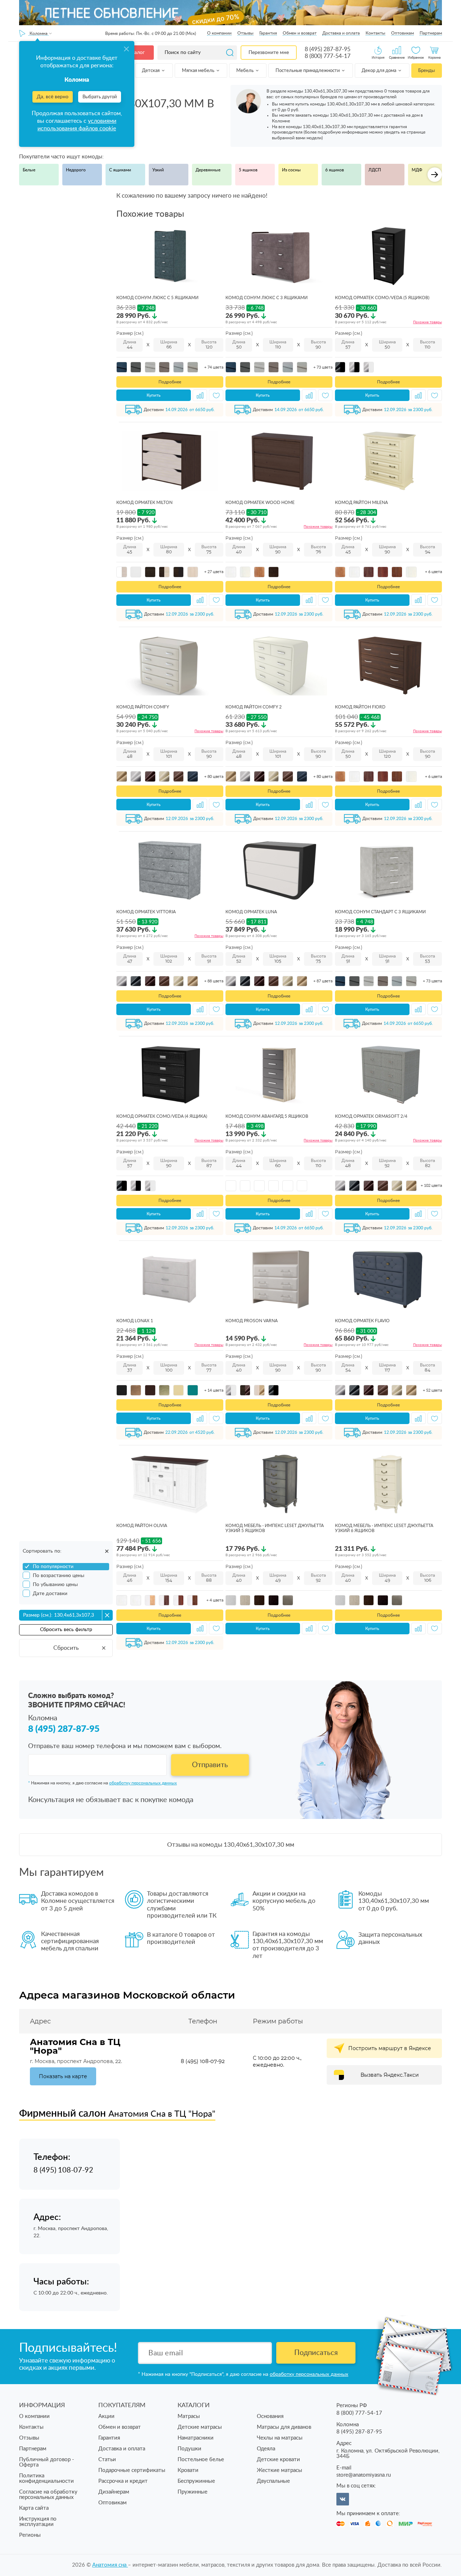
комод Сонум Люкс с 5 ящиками (157, 298)
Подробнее (170, 382)
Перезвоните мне (269, 53)
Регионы (30, 2535)
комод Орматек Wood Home (260, 503)
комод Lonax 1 (135, 1321)
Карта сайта (34, 2508)
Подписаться (316, 2353)
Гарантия (268, 33)
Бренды (426, 71)
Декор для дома (379, 71)
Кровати (188, 2470)
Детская (151, 71)
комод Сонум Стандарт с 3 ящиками (380, 912)
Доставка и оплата (341, 33)
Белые (29, 170)
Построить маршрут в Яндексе (390, 2048)
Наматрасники (196, 2438)
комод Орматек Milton (144, 503)
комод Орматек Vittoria (146, 912)
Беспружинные (196, 2481)
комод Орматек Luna (251, 912)
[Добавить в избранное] (216, 395)
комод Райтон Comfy (143, 707)
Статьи (107, 2460)
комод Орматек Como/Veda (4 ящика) (162, 1116)
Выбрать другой (100, 97)
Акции (106, 2416)
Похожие (428, 322)
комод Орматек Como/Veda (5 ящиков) (382, 298)
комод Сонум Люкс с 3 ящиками (267, 298)
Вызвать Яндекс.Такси (390, 2075)
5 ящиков (248, 170)
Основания (270, 2416)
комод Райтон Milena (361, 503)
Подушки (189, 2449)
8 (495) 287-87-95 (328, 49)
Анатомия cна (110, 2565)
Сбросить (66, 1648)
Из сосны (291, 170)
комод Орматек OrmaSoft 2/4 (371, 1116)
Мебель (245, 71)
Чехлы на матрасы (280, 2438)
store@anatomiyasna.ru (364, 2475)
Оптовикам (402, 33)
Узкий (158, 170)
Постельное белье (201, 2460)
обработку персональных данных (143, 1783)
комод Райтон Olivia (142, 1526)
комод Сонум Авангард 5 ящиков (267, 1116)
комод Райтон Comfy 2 (254, 707)
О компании (219, 33)
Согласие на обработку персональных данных (48, 2495)
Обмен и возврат (300, 33)
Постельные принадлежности (308, 71)
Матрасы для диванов (284, 2427)
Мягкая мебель (199, 71)
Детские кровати (278, 2460)
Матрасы (189, 2416)
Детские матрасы (200, 2427)
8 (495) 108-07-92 (203, 2061)
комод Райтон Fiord (360, 707)
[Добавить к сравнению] (200, 395)
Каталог (135, 53)
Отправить (210, 1765)
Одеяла (266, 2449)
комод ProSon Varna (252, 1321)
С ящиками (120, 170)
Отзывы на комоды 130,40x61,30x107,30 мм (231, 1845)
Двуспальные (273, 2481)
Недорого (76, 170)
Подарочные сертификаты (132, 2470)
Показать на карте (63, 2076)
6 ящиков (335, 170)
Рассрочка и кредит (123, 2481)
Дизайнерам (114, 2492)
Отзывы (245, 33)
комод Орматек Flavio (362, 1321)
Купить (154, 395)
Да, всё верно (53, 97)
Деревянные (208, 170)
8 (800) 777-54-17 (328, 56)
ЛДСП (375, 170)
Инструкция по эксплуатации (38, 2522)
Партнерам (431, 33)
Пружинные (193, 2492)
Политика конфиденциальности (46, 2478)
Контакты (375, 33)
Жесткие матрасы (279, 2470)
